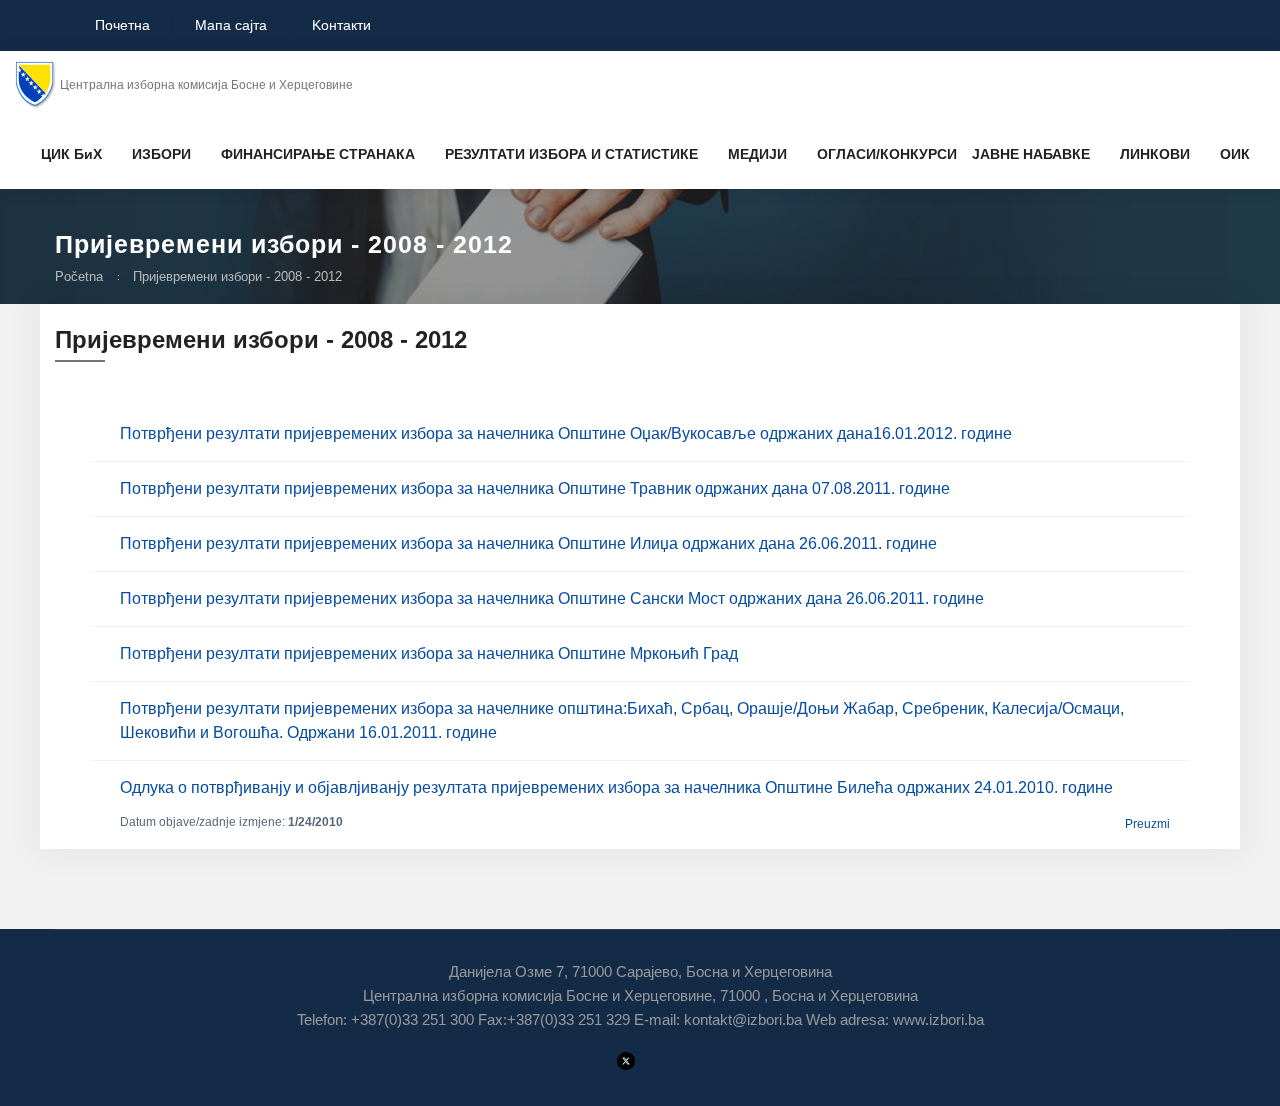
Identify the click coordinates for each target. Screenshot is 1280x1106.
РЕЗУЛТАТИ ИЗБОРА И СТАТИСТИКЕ (571, 154)
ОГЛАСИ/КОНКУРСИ (887, 154)
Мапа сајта (231, 25)
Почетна (120, 25)
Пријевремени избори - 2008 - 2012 (237, 276)
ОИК (1235, 154)
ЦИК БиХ (71, 154)
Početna (79, 276)
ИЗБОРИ (161, 154)
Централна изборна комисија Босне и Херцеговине (206, 85)
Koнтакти (341, 25)
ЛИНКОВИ (1155, 154)
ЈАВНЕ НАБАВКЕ (1031, 154)
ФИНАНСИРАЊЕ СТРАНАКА (318, 154)
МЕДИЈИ (757, 154)
